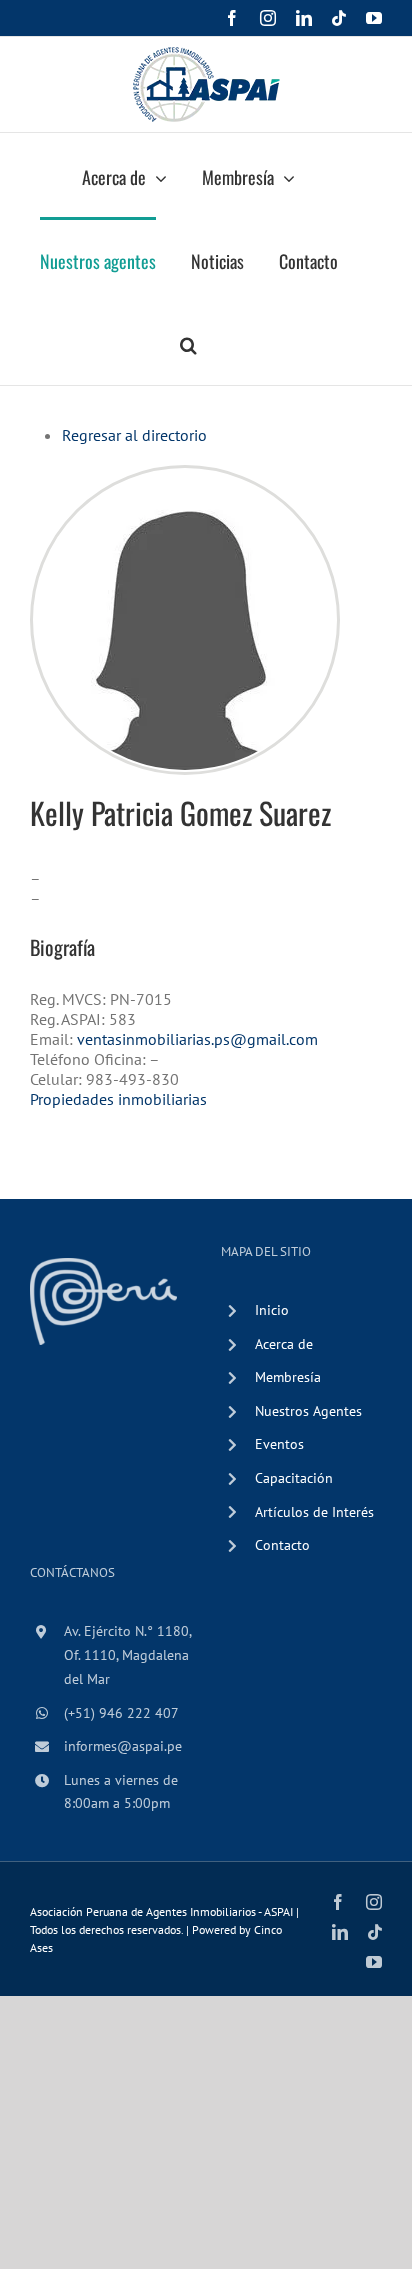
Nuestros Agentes (308, 1411)
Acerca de (284, 1344)
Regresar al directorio (134, 435)
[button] (188, 343)
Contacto (282, 1545)
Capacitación (294, 1478)
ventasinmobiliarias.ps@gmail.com (197, 1039)
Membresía (288, 1377)
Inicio (272, 1310)
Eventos (279, 1444)
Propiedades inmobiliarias (118, 1099)
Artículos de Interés (314, 1512)
